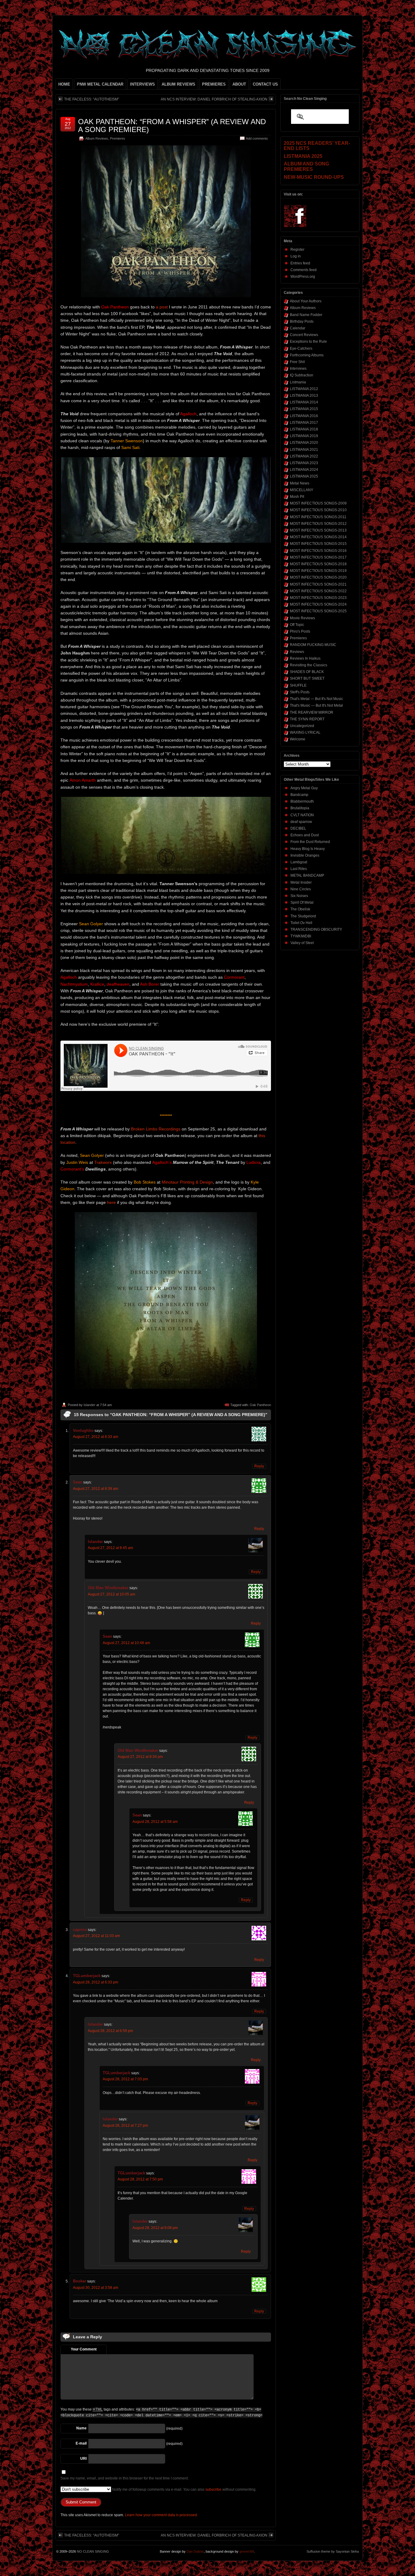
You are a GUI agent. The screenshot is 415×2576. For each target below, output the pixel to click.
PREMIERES (214, 84)
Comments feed (304, 270)
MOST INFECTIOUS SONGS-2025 (318, 611)
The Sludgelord (303, 916)
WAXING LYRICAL (305, 732)
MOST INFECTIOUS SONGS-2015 (318, 544)
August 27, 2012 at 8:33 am (96, 1437)
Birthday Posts (302, 321)
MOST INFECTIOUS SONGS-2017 (318, 557)
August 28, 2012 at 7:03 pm (125, 2079)
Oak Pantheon (260, 1405)
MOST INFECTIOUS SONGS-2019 (318, 571)
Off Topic (297, 625)
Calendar (298, 328)
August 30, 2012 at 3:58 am (96, 2288)
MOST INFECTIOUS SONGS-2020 (318, 577)
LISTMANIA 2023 (304, 463)
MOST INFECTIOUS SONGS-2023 (318, 598)
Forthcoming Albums (307, 355)
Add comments (257, 138)
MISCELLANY (302, 490)
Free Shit (297, 362)
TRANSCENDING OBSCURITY (316, 929)
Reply (259, 1466)
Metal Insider (301, 882)
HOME (64, 84)
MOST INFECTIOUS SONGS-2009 (318, 503)
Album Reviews (97, 138)
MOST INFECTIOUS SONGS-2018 (318, 564)
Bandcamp (299, 795)
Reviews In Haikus (305, 658)
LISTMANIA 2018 (304, 429)
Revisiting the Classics (309, 665)
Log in (296, 256)
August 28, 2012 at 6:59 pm (110, 2031)
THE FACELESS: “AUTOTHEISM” (92, 99)
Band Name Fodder (306, 315)
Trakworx (103, 1162)
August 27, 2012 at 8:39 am (96, 1489)
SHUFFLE (298, 685)
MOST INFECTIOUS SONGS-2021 (318, 584)
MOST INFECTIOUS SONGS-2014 (318, 537)
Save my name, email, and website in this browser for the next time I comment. (125, 2478)
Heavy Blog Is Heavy (308, 849)
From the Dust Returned (310, 842)
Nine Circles (301, 889)
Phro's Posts (300, 631)
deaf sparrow (301, 822)
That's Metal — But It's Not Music (316, 699)
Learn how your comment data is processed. (161, 2515)
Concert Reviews (304, 335)
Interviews (298, 369)
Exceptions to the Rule (308, 342)
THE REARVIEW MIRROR (312, 712)
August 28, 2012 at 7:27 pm (125, 2126)
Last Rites (299, 869)
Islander (89, 1405)
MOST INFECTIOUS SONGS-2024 (318, 604)
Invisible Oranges (305, 855)
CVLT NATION (302, 815)
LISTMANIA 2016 (304, 416)
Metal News (300, 483)
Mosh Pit (297, 497)
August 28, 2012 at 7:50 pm (140, 2179)
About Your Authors (306, 301)
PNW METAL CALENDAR (100, 84)
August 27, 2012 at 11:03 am (96, 1936)
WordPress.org (303, 277)
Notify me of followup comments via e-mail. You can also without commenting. (184, 2489)
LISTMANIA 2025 (304, 476)
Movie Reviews (302, 618)
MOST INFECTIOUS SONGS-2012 (318, 524)
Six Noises (299, 896)
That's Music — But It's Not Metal (316, 705)
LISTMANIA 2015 (304, 409)
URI (83, 2459)
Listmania (298, 382)
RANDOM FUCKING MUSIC (313, 645)
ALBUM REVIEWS (178, 84)
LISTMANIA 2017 (304, 423)
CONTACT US (265, 84)
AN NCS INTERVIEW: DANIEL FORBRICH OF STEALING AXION (214, 99)
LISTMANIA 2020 (304, 443)
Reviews (297, 652)
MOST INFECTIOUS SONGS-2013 (318, 530)
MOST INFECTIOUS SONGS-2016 (318, 551)
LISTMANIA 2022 (304, 456)
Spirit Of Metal (302, 902)
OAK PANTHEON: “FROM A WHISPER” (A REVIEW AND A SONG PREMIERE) (172, 126)
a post (162, 307)
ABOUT (239, 84)
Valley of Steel (302, 943)
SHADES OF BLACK (307, 672)
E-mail (81, 2443)
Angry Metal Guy (304, 788)
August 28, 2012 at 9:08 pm (155, 2228)
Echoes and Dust (305, 835)
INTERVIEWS (142, 84)
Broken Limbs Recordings (156, 1129)
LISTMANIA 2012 (304, 389)
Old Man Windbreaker (108, 1588)
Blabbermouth (302, 801)
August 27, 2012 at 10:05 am (111, 1594)
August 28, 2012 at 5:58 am (155, 1822)
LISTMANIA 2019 (304, 436)
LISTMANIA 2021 (304, 450)
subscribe (213, 2489)
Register (297, 250)
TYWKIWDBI (301, 936)
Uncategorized (302, 726)
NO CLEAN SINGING (93, 2551)
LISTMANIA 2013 (304, 396)
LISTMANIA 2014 (304, 402)
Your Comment (84, 2349)
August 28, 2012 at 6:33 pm (96, 1982)
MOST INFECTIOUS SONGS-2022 (318, 591)
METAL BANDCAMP (307, 875)
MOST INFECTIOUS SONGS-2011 (318, 517)
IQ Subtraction (302, 375)
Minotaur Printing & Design (187, 1182)
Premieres (118, 138)
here (111, 1202)
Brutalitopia (300, 808)
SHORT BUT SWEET (307, 678)
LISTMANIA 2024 (304, 470)
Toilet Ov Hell (301, 923)
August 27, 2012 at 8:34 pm (140, 1757)
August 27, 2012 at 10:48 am (126, 1643)
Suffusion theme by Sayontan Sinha (333, 2551)
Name (81, 2428)
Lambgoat (299, 862)
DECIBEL (298, 828)
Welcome (298, 739)
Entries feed (300, 263)
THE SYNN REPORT (307, 719)
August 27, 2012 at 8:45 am (110, 1548)
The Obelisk (300, 909)
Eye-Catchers (301, 348)
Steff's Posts (300, 692)
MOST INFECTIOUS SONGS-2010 (318, 510)
